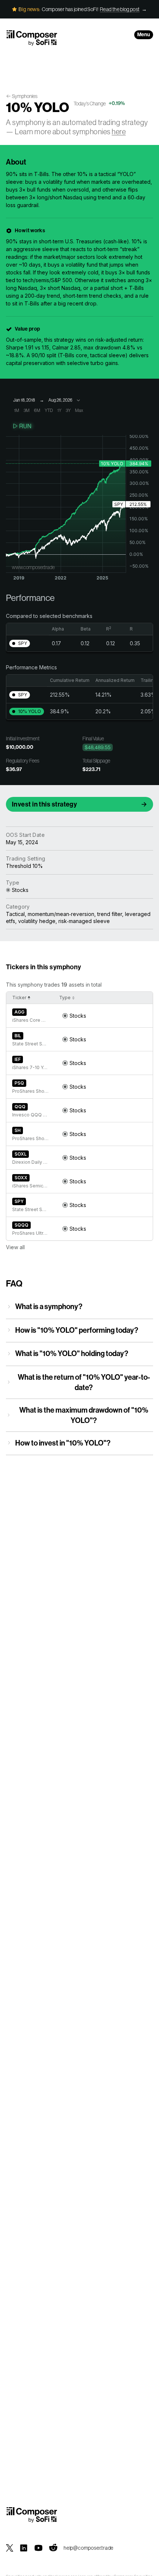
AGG (19, 1012)
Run (25, 426)
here (119, 131)
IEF (18, 1059)
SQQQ (21, 1225)
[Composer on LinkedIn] (24, 2548)
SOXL (21, 1154)
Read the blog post (120, 9)
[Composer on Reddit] (53, 2548)
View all (15, 1247)
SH (18, 1130)
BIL (18, 1036)
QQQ (20, 1107)
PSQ (19, 1083)
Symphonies (25, 96)
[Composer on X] (10, 2548)
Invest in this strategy (44, 804)
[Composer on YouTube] (38, 2548)
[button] (20, 643)
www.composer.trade (33, 567)
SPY (19, 1201)
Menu (144, 35)
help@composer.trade (89, 2548)
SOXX (21, 1178)
